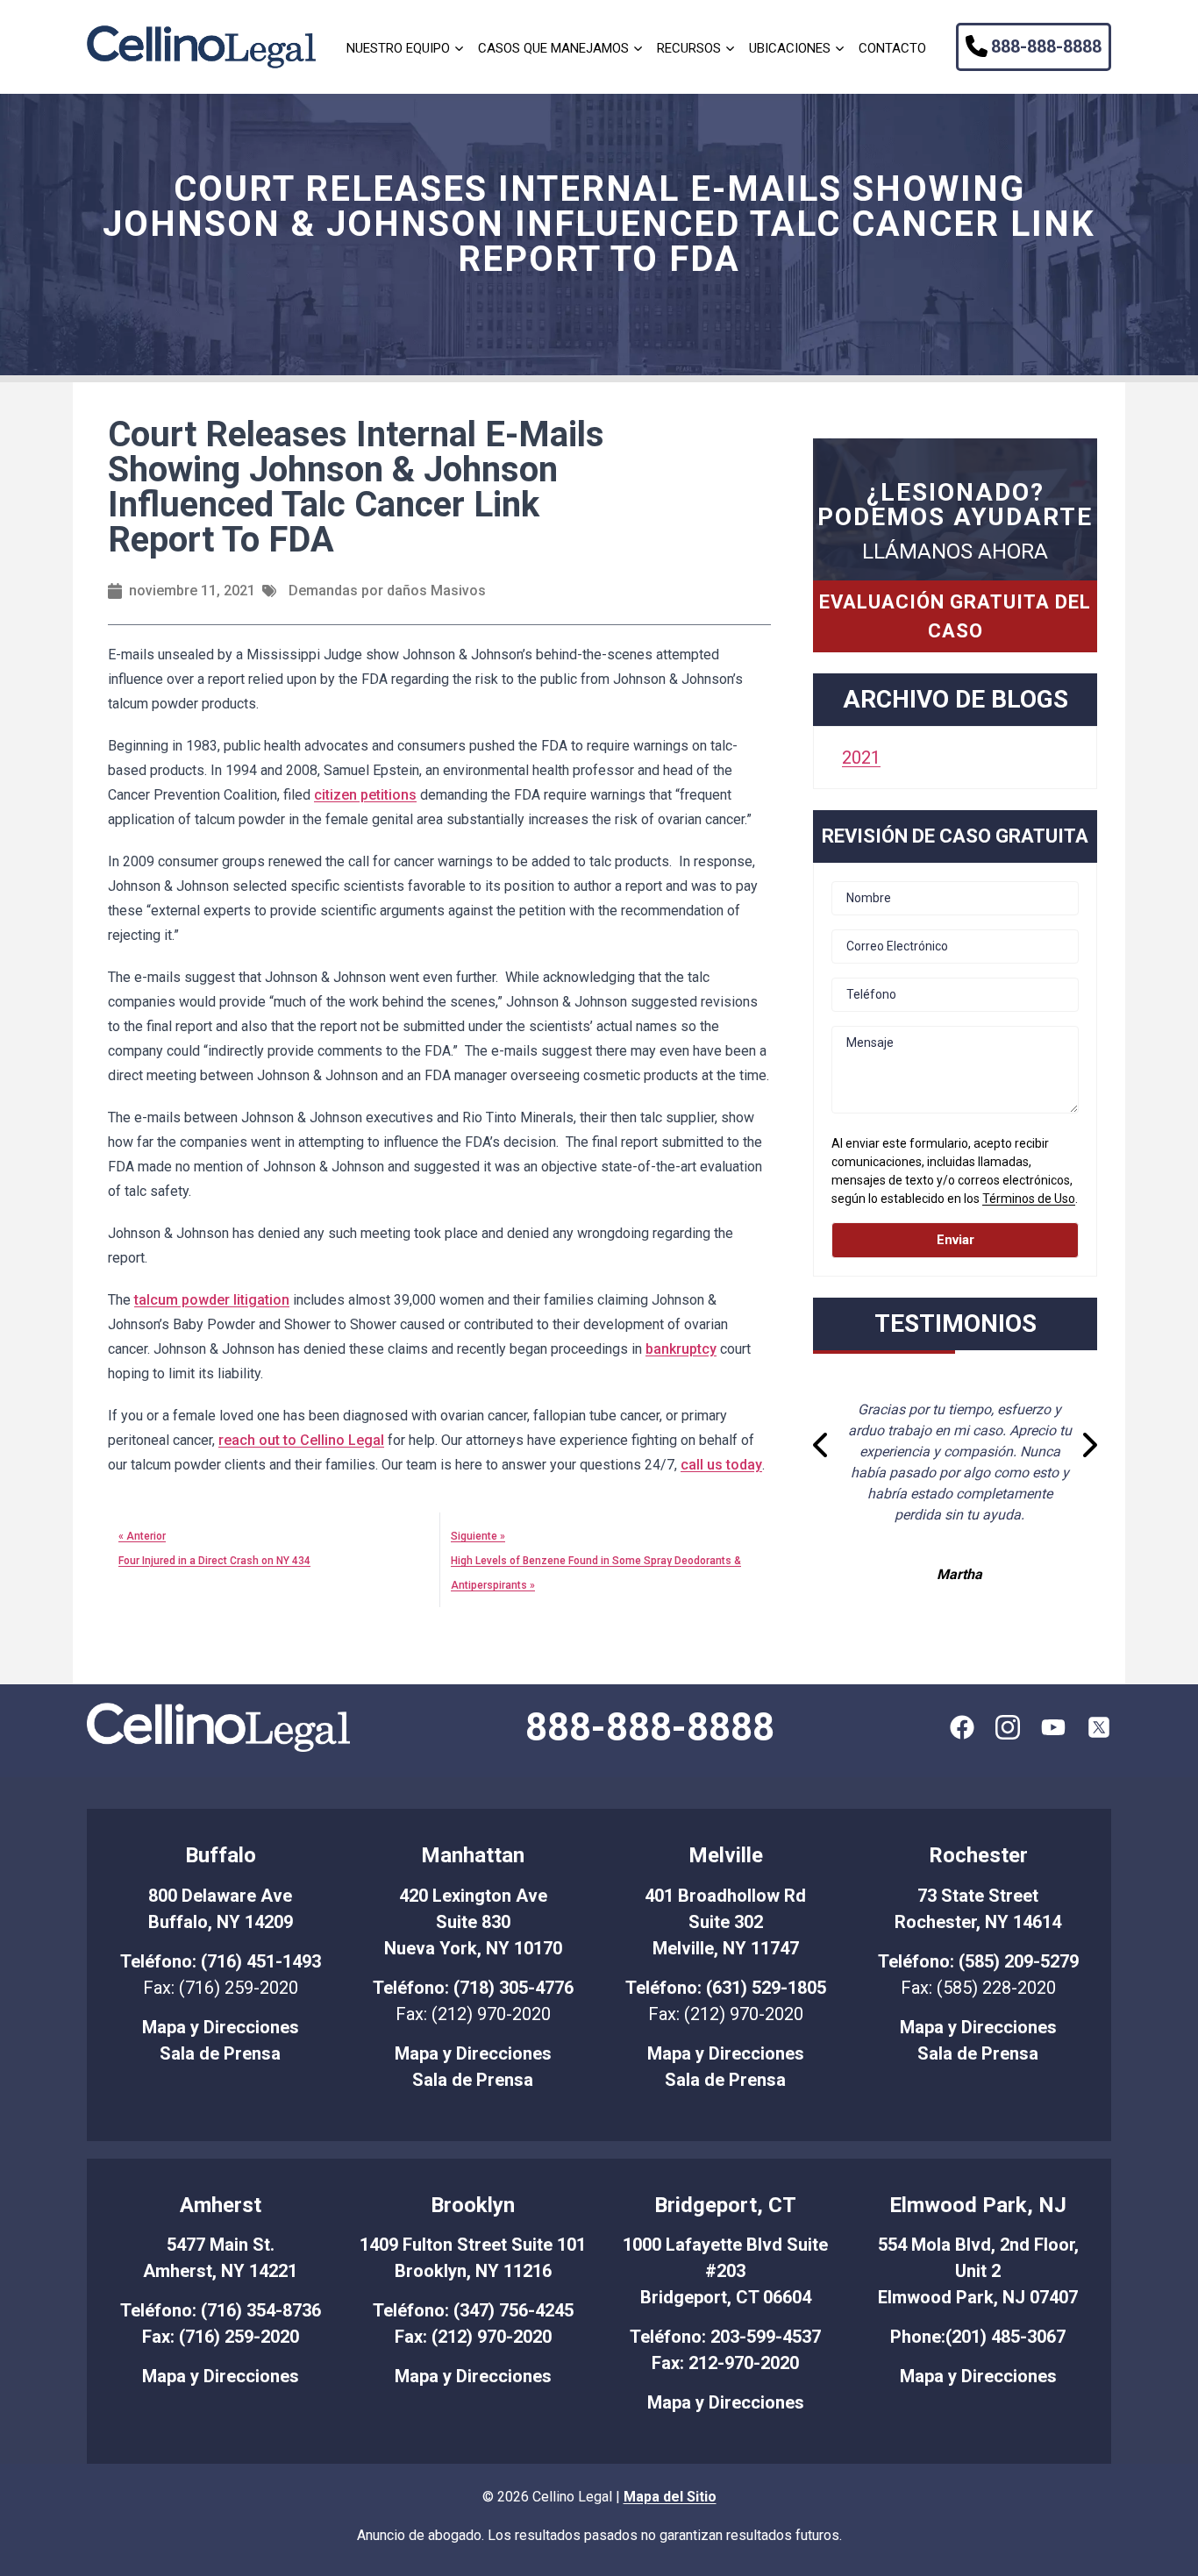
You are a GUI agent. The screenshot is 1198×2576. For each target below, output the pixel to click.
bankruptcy (681, 1349)
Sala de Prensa (220, 2053)
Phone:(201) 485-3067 (978, 2337)
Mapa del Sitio (670, 2497)
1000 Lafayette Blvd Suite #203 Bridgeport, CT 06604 (725, 2271)
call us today (721, 1465)
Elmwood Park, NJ (978, 2205)
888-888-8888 (1046, 46)
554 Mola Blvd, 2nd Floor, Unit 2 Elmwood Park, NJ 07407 (978, 2271)
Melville (726, 1855)
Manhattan (473, 1855)
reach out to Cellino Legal (301, 1440)
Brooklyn (473, 2205)
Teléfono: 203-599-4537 (725, 2337)
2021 (861, 758)
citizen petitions (365, 795)
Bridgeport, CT (725, 2205)
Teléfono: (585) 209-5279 (978, 1961)
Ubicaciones (790, 48)
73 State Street (978, 1896)
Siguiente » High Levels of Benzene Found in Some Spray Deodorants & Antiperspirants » (596, 1561)
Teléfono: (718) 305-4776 (473, 1988)
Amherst (221, 2205)
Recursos (689, 48)
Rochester (978, 1855)
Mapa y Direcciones (221, 2027)
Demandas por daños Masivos (387, 591)
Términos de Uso (1029, 1199)
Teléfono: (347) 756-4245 (473, 2310)
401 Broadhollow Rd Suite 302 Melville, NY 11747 (725, 1922)
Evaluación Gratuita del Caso (955, 616)
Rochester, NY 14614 (978, 1922)
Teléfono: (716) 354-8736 (221, 2310)
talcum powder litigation (212, 1300)
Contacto (892, 48)
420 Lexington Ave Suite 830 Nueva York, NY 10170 (473, 1922)
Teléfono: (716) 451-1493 (221, 1961)
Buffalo (221, 1855)
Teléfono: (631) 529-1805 (726, 1988)
